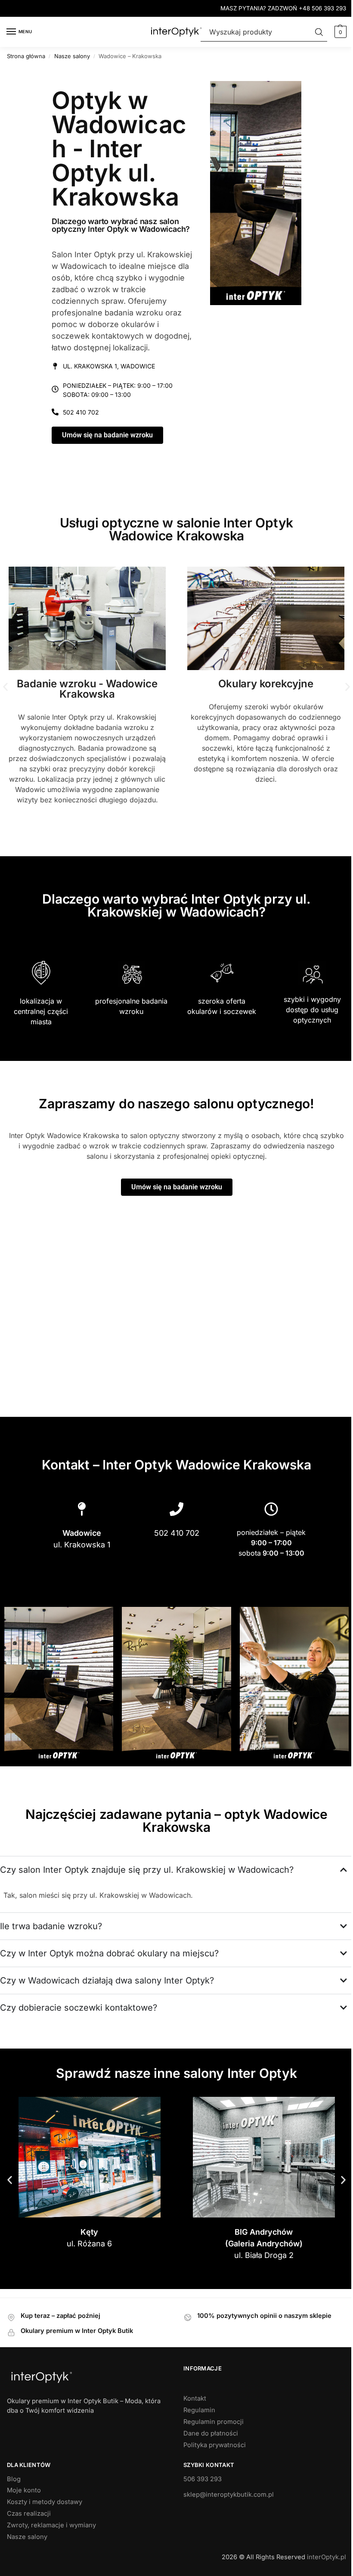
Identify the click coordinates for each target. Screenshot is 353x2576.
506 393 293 (200, 2509)
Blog (14, 2509)
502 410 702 (81, 412)
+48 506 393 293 (322, 8)
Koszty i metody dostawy (45, 2532)
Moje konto (24, 2520)
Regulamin (196, 2440)
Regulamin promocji (211, 2451)
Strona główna (26, 56)
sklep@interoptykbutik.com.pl (226, 2524)
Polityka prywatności (212, 2475)
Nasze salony (72, 56)
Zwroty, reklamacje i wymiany (51, 2555)
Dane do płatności (208, 2463)
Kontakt (192, 2428)
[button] (339, 32)
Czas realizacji (29, 2543)
